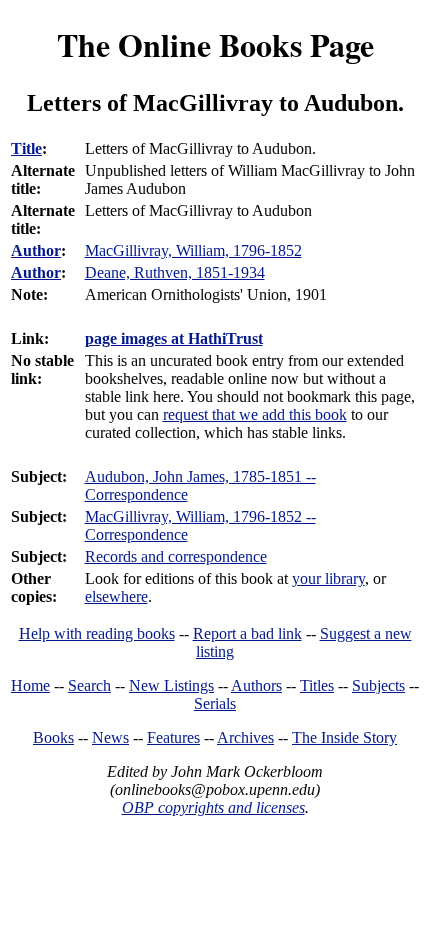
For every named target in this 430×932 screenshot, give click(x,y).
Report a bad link (247, 633)
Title (26, 148)
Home (30, 685)
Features (173, 737)
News (110, 737)
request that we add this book (255, 414)
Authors (256, 685)
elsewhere (116, 596)
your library (328, 578)
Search (89, 685)
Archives (245, 737)
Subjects (378, 685)
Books (53, 737)
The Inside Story (344, 737)
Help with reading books (97, 633)
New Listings (171, 685)
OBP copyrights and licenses (213, 807)
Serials (215, 703)
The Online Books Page (215, 44)
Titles (317, 685)
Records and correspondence (176, 556)
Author (36, 250)
